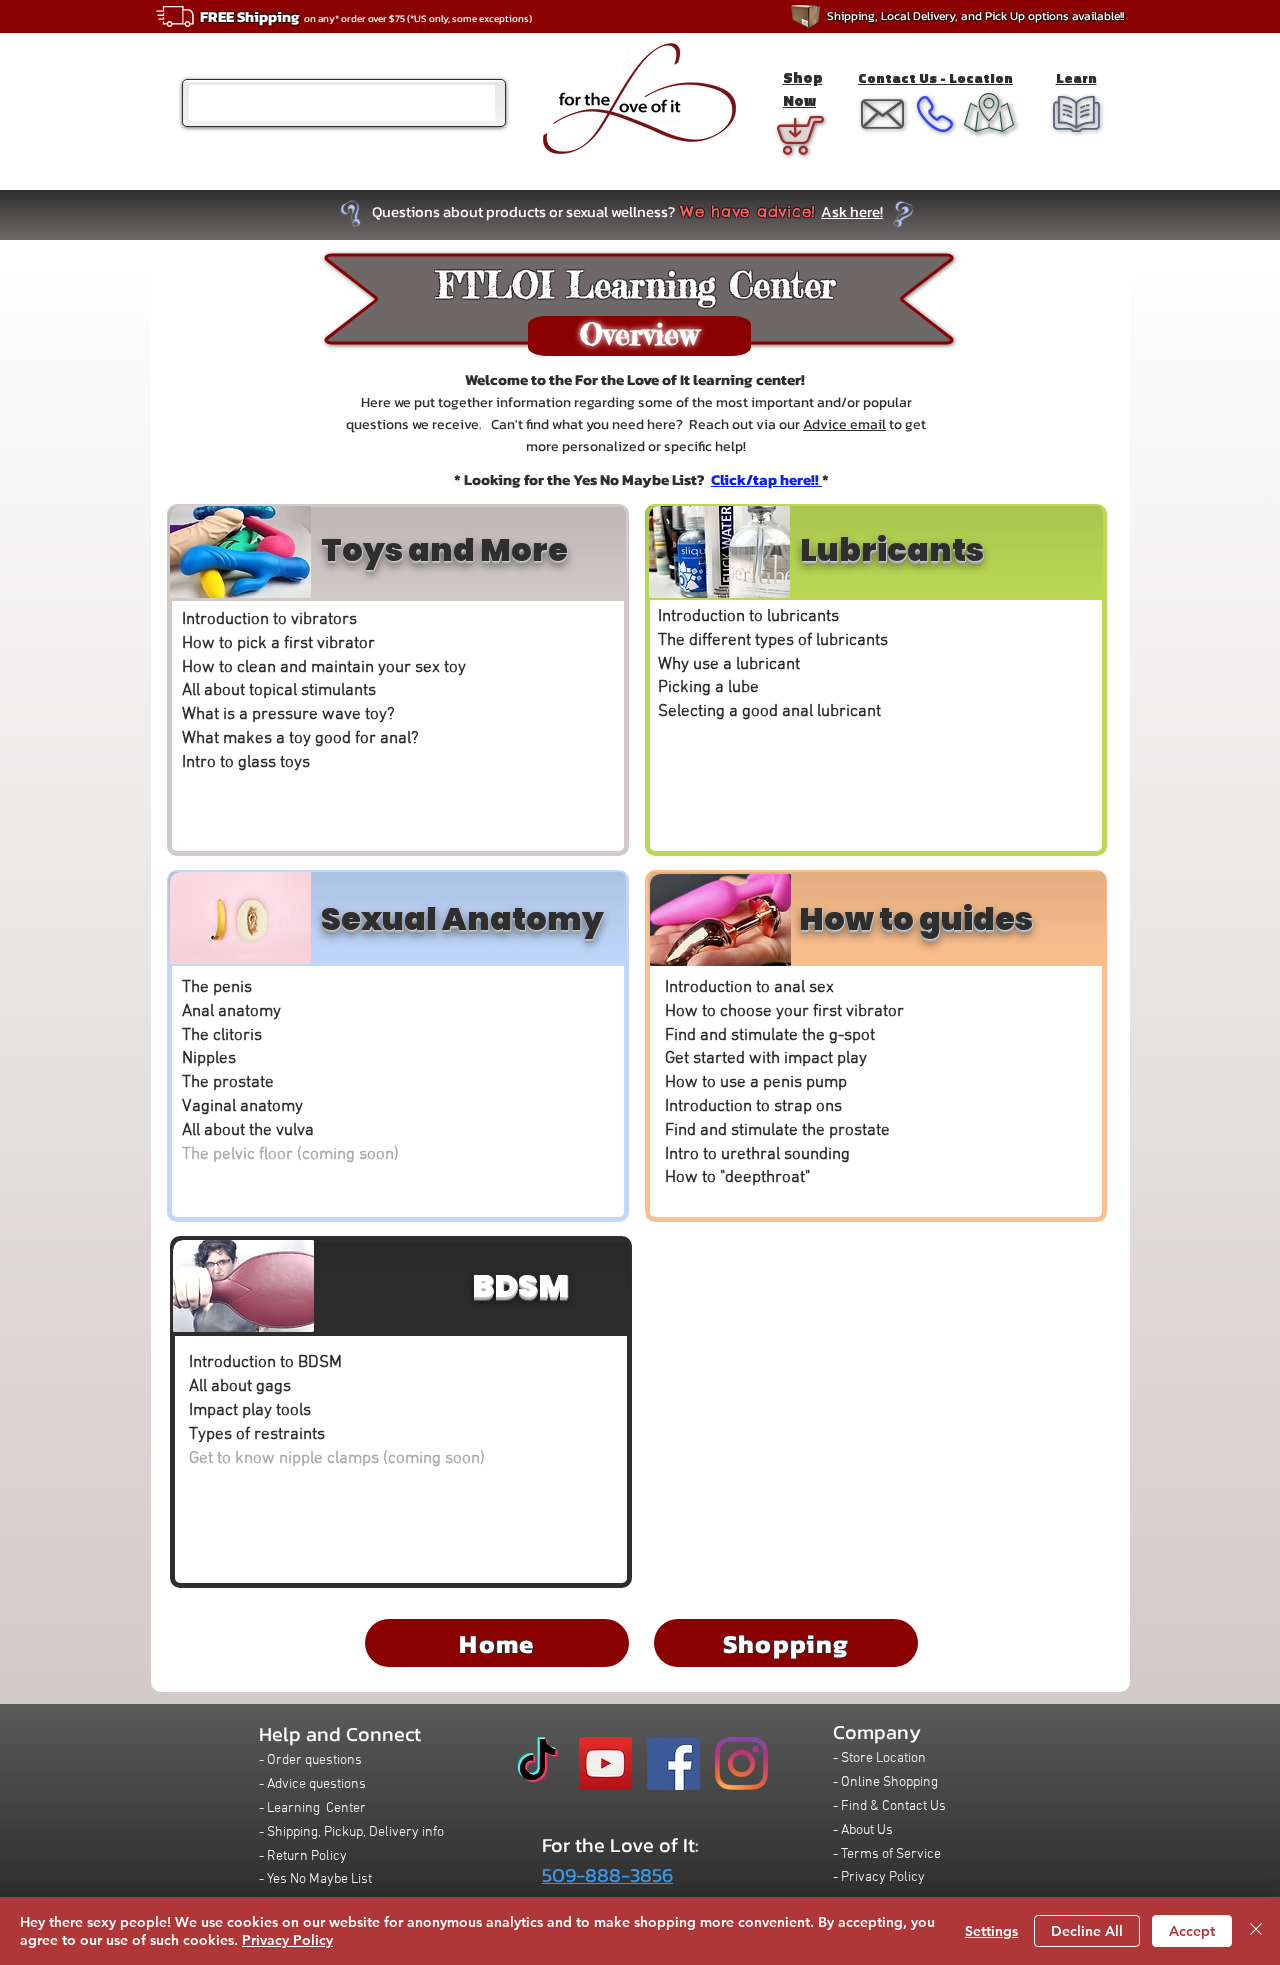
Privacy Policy (287, 1940)
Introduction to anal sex (749, 988)
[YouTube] (605, 1763)
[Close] (1256, 1931)
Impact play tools (250, 1411)
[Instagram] (741, 1763)
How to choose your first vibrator (784, 1012)
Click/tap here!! (765, 479)
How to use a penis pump (756, 1083)
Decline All (1087, 1931)
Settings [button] (991, 1931)
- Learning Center (312, 1808)
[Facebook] (673, 1763)
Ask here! (852, 211)
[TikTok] (537, 1763)
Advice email (844, 424)
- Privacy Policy (879, 1877)
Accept (1192, 1931)
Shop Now (803, 89)
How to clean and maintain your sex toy (324, 668)
